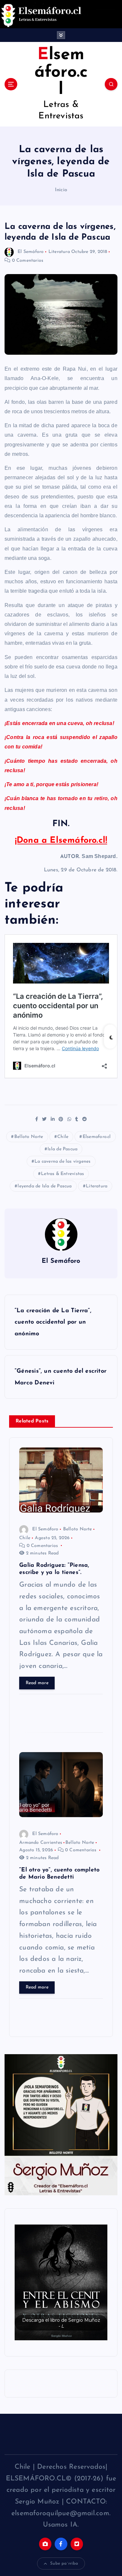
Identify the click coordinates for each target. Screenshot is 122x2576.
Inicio (61, 190)
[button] (61, 2282)
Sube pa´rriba (64, 2563)
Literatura (59, 252)
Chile (63, 1137)
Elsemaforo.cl (97, 1137)
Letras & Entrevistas (62, 1174)
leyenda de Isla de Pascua (45, 1186)
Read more (37, 1683)
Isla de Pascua (62, 1149)
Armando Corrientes (41, 1843)
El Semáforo (31, 252)
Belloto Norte (29, 1137)
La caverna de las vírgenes (62, 1162)
